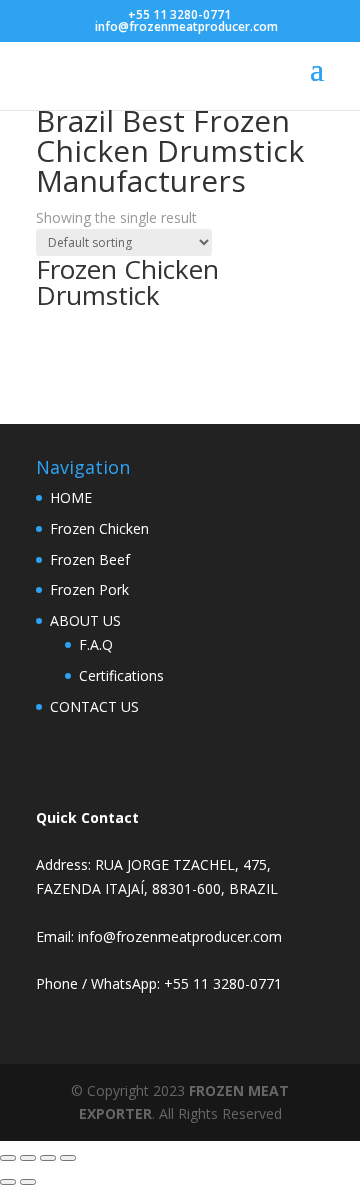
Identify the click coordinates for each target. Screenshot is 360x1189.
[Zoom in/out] (8, 1158)
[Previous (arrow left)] (8, 1182)
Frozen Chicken (99, 528)
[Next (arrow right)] (28, 1182)
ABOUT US (85, 620)
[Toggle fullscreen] (28, 1158)
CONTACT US (94, 706)
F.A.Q (96, 644)
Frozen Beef (90, 559)
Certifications (121, 675)
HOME (71, 497)
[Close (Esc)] (68, 1158)
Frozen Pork (89, 589)
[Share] (48, 1158)
